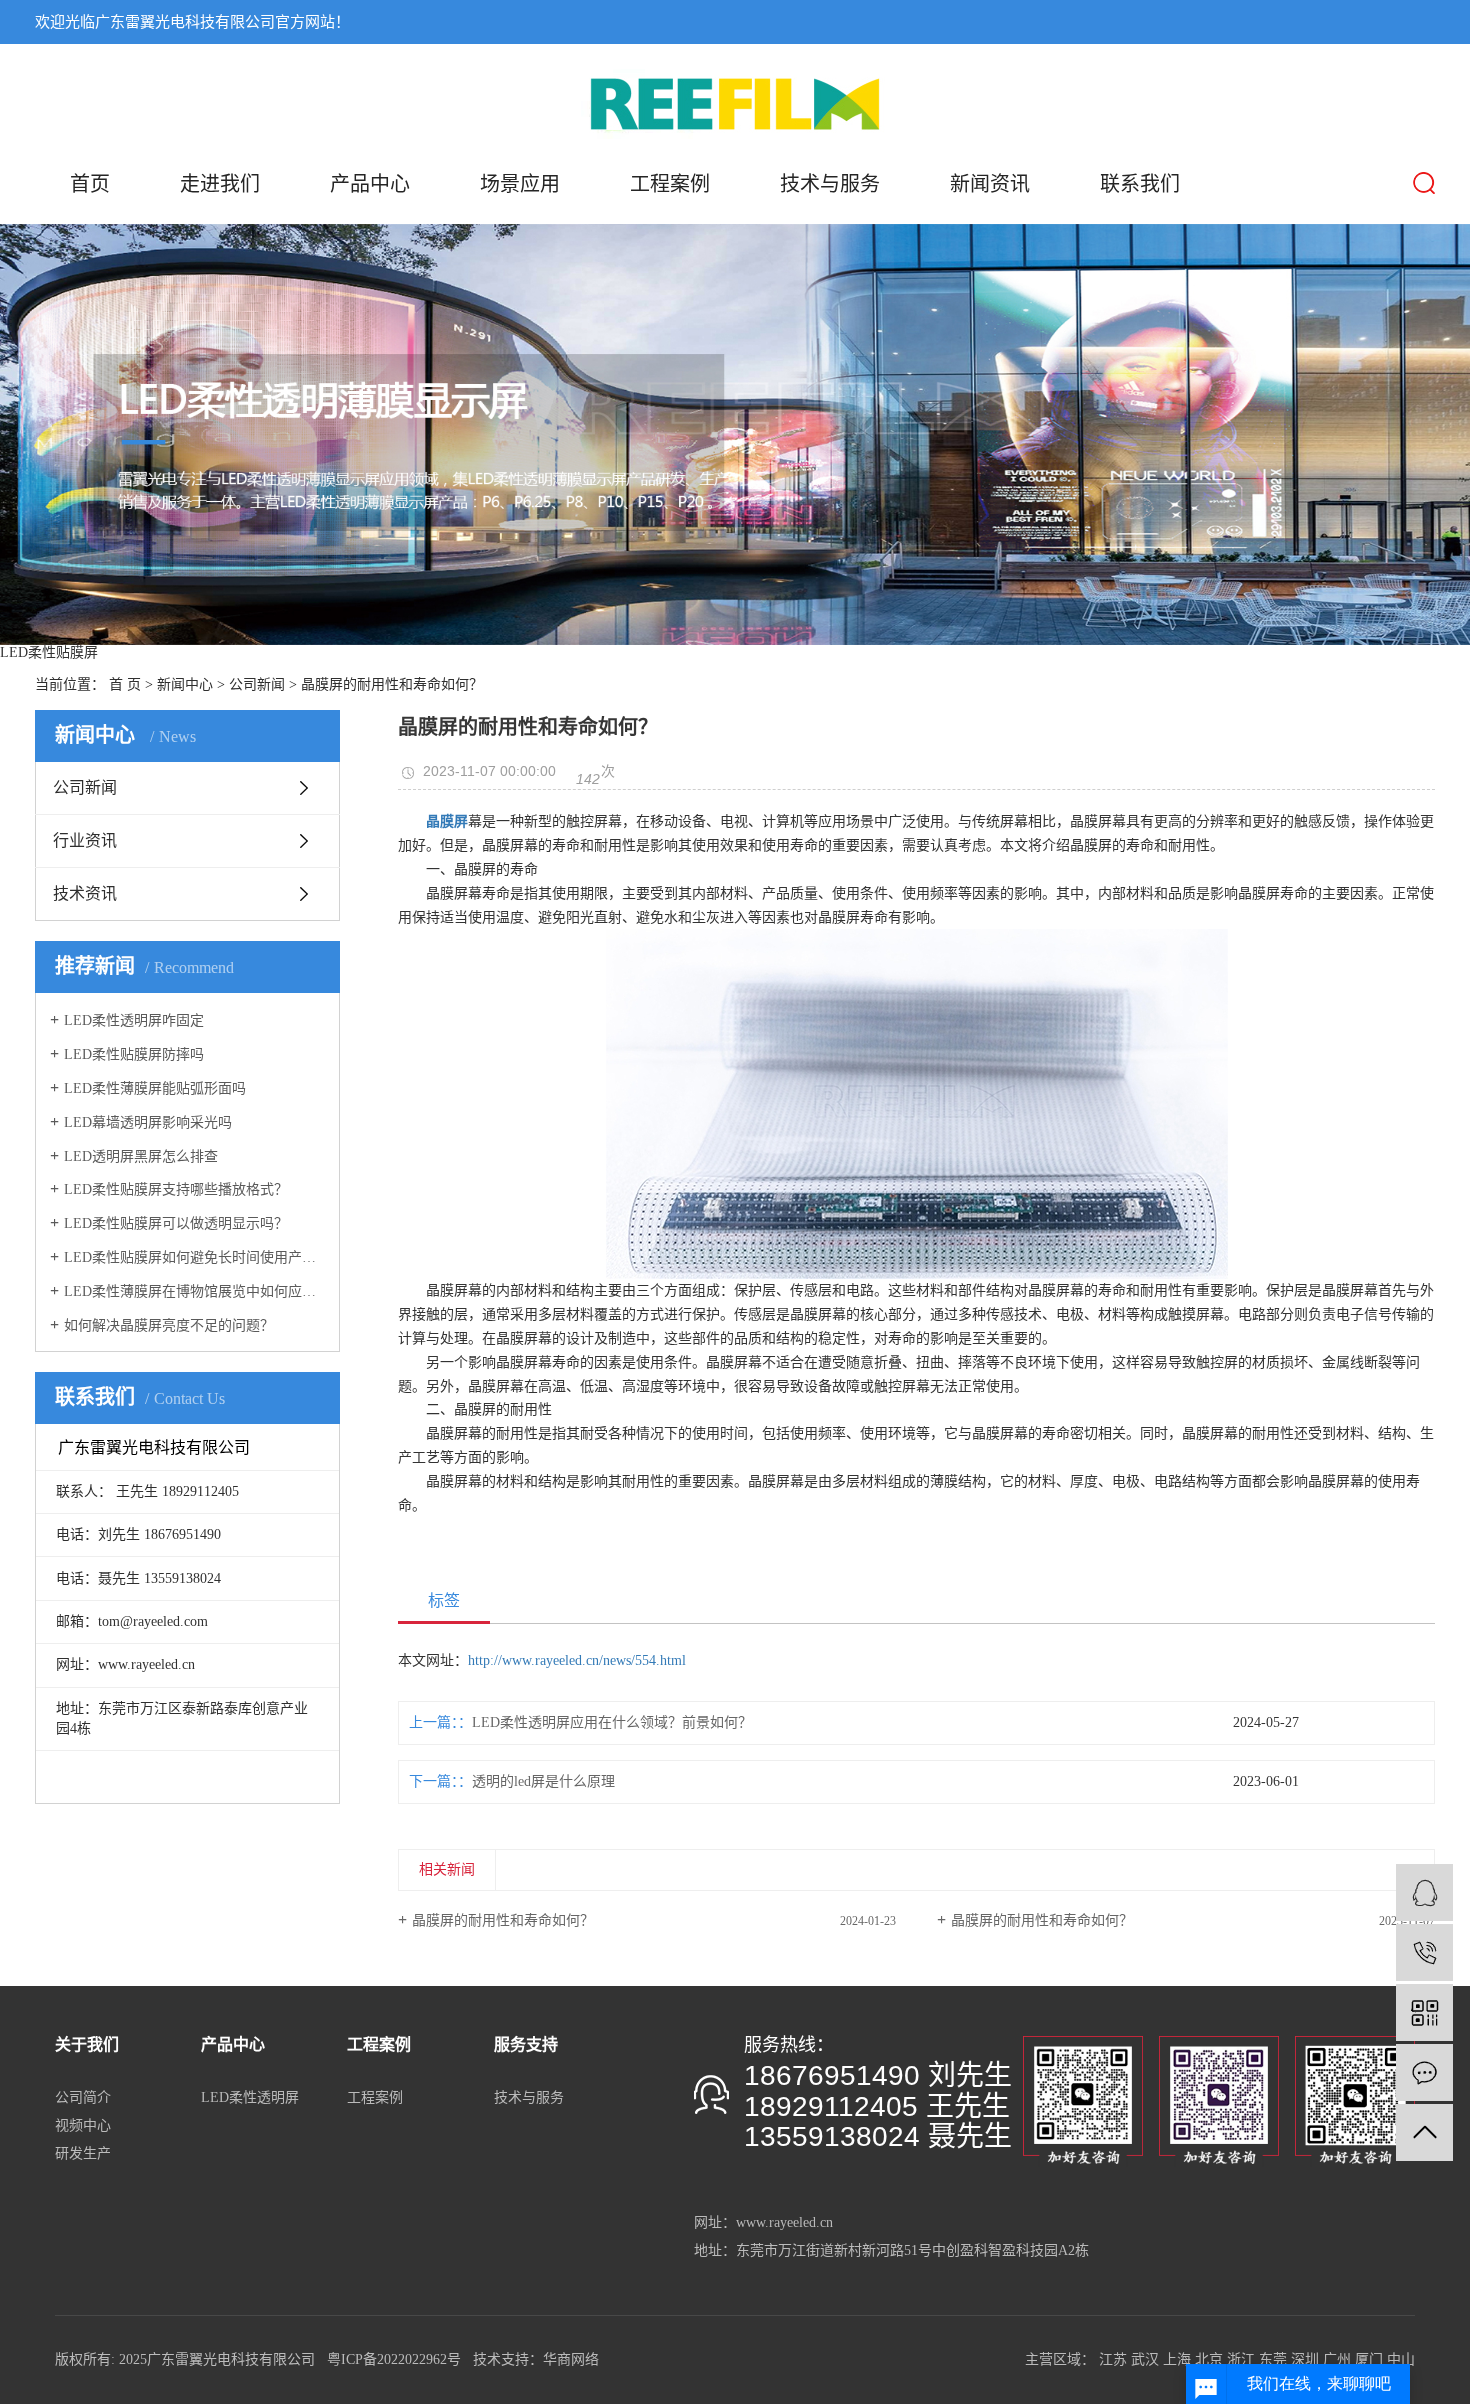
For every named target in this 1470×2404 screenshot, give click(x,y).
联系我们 (1140, 184)
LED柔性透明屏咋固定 (134, 1020)
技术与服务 (830, 184)
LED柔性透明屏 (250, 2097)
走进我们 (220, 184)
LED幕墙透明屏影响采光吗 (148, 1122)
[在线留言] (1424, 2072)
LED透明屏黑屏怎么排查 (141, 1156)
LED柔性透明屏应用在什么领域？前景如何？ (612, 1722)
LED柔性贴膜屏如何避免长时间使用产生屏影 (194, 1257)
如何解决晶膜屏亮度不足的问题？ (169, 1325)
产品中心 (370, 184)
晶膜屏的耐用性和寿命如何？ (503, 1920)
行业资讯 (85, 840)
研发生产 (83, 2153)
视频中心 (83, 2125)
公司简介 (83, 2097)
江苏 (1113, 2359)
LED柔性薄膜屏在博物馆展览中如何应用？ (194, 1291)
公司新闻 (257, 684)
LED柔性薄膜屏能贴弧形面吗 (155, 1088)
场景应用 (520, 184)
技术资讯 (85, 893)
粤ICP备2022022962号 (394, 2359)
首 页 (125, 684)
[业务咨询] (1424, 1892)
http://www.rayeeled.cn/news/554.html (577, 1660)
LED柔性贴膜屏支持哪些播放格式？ (176, 1189)
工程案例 (670, 184)
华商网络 (571, 2359)
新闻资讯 (990, 184)
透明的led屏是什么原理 (543, 1781)
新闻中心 (185, 684)
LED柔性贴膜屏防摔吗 (134, 1054)
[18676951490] (1424, 1952)
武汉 (1145, 2359)
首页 (90, 184)
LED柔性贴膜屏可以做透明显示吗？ (176, 1223)
